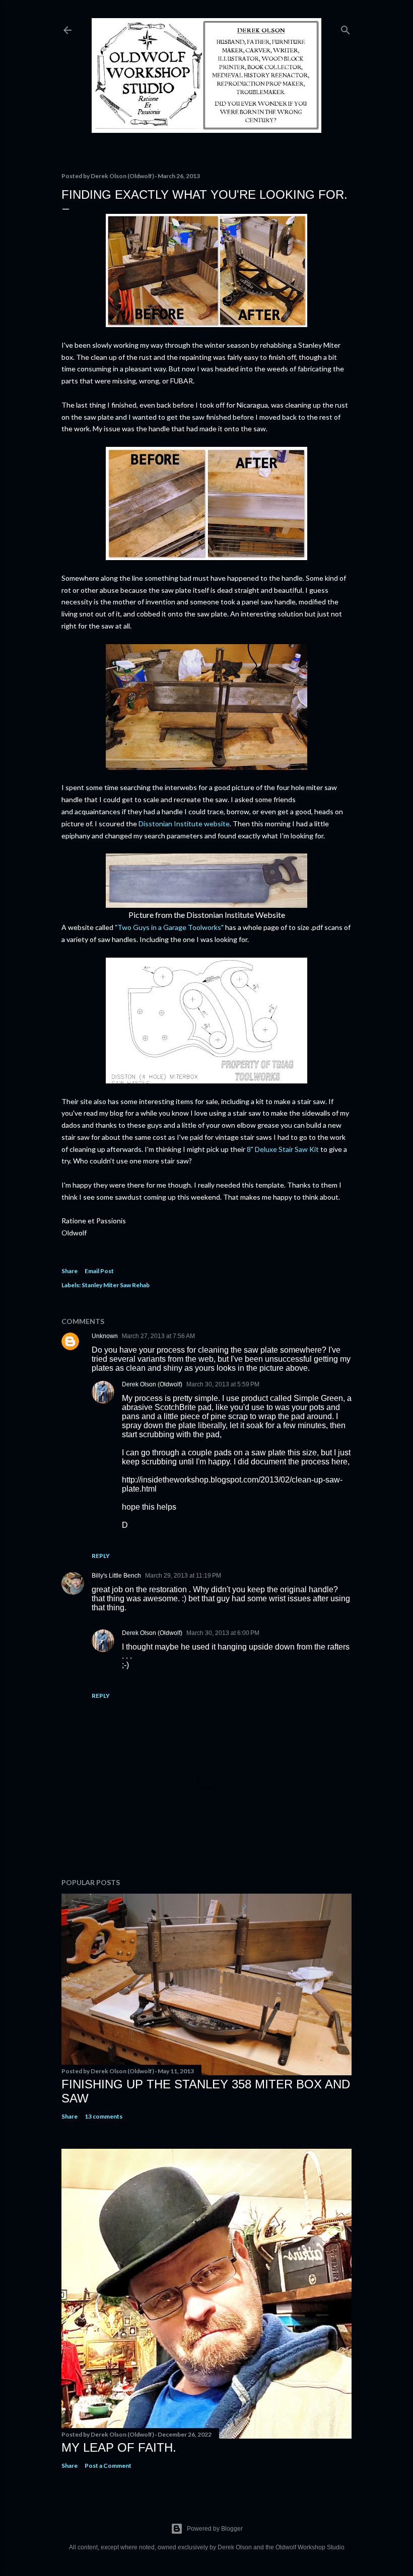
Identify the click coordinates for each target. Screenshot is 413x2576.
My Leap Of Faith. (119, 2447)
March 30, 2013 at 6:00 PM (223, 1633)
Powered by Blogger (215, 2529)
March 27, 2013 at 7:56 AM (158, 1336)
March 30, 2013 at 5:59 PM (223, 1384)
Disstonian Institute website (184, 824)
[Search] (346, 28)
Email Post (99, 1271)
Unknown (105, 1336)
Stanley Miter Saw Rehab (116, 1285)
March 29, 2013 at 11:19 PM (183, 1576)
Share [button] (70, 1271)
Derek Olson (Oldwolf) (152, 1384)
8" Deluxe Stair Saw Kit (283, 1149)
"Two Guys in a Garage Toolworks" (169, 927)
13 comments (104, 2116)
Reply (101, 1556)
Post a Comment (108, 2466)
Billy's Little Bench (116, 1576)
